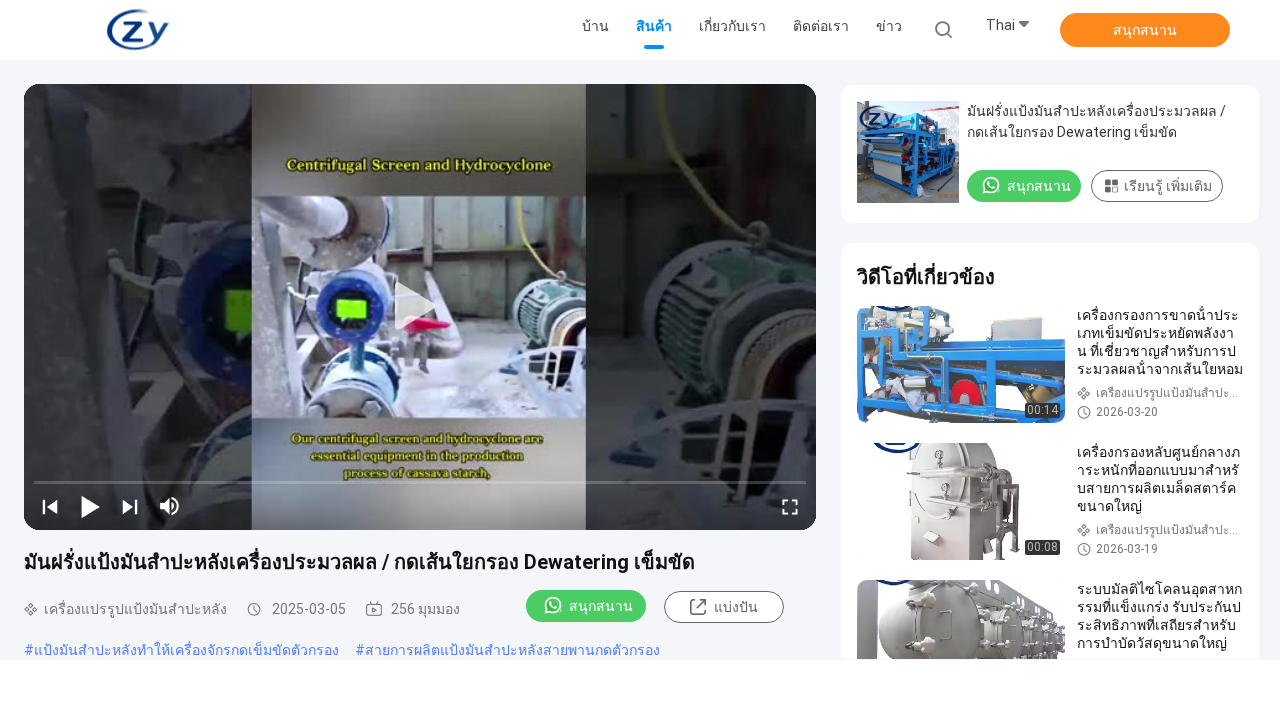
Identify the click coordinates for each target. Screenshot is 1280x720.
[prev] (50, 506)
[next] (130, 506)
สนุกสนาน (1145, 30)
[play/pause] (90, 506)
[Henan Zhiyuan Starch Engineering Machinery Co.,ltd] (138, 30)
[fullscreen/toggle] (790, 506)
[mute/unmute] (170, 506)
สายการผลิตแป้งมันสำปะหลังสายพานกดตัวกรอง (512, 650)
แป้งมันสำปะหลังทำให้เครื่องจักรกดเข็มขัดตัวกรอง (186, 650)
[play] (420, 307)
